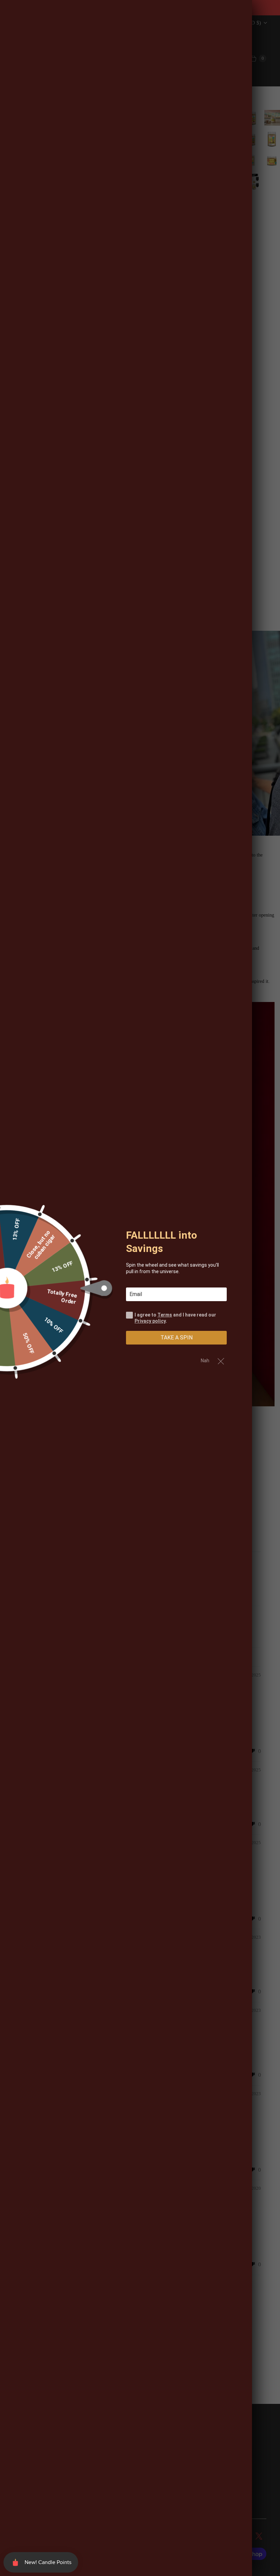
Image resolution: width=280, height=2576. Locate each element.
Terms (165, 1315)
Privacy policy (150, 1321)
